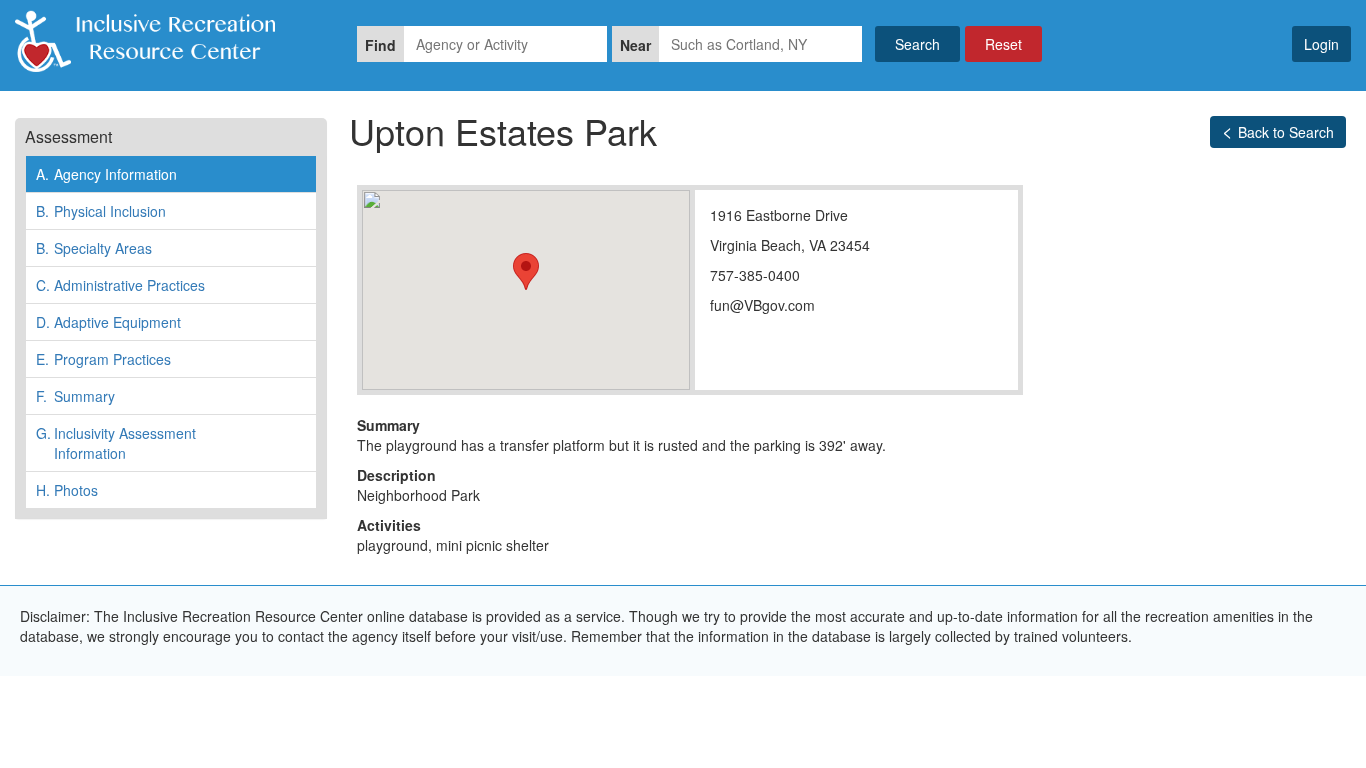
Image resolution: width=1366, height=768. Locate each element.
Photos (67, 490)
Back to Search (1286, 132)
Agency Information (106, 174)
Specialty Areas (94, 248)
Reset (1003, 44)
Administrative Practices (120, 285)
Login (1321, 44)
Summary (75, 396)
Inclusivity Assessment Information (116, 443)
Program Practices (103, 359)
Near (635, 45)
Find (380, 45)
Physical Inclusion (101, 211)
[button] (526, 271)
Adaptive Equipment (108, 322)
